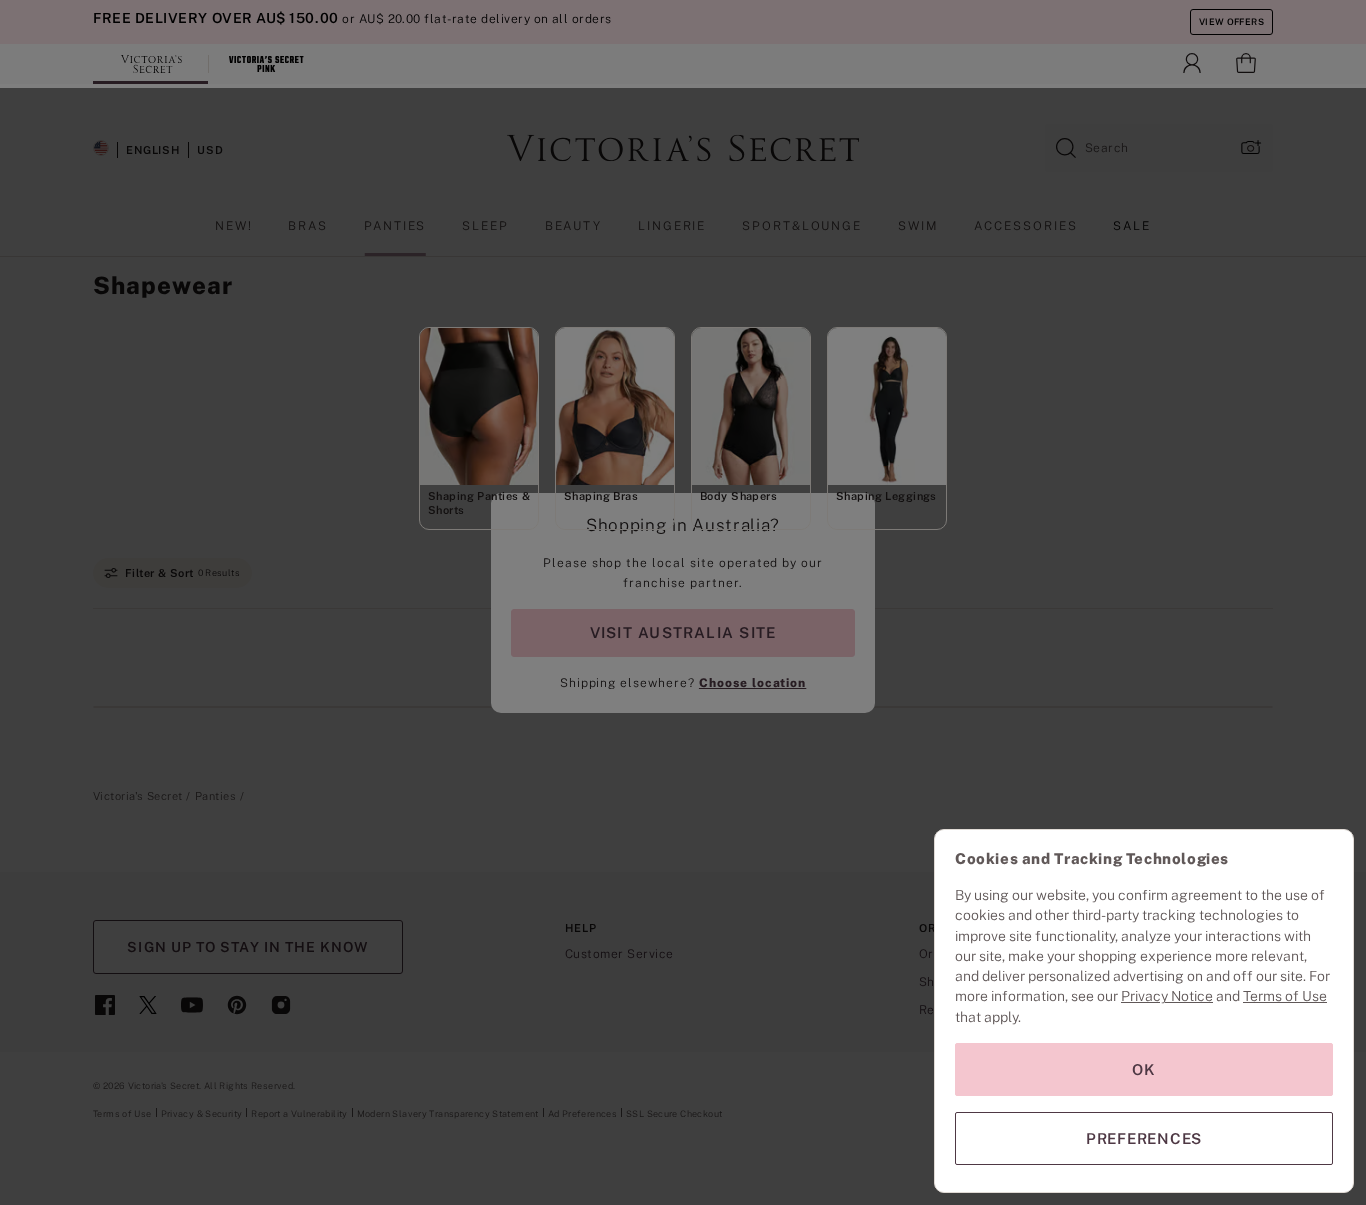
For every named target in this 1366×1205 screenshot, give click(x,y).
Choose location (752, 683)
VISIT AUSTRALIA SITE (683, 632)
